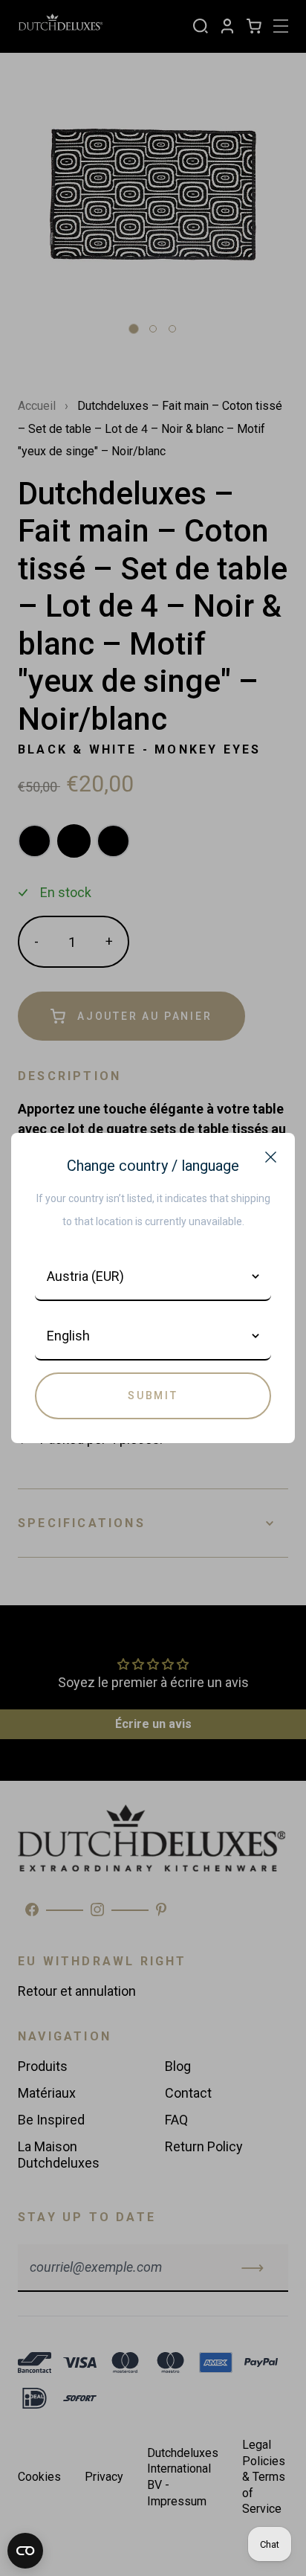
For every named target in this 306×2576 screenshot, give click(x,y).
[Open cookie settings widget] (25, 2551)
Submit (153, 1395)
